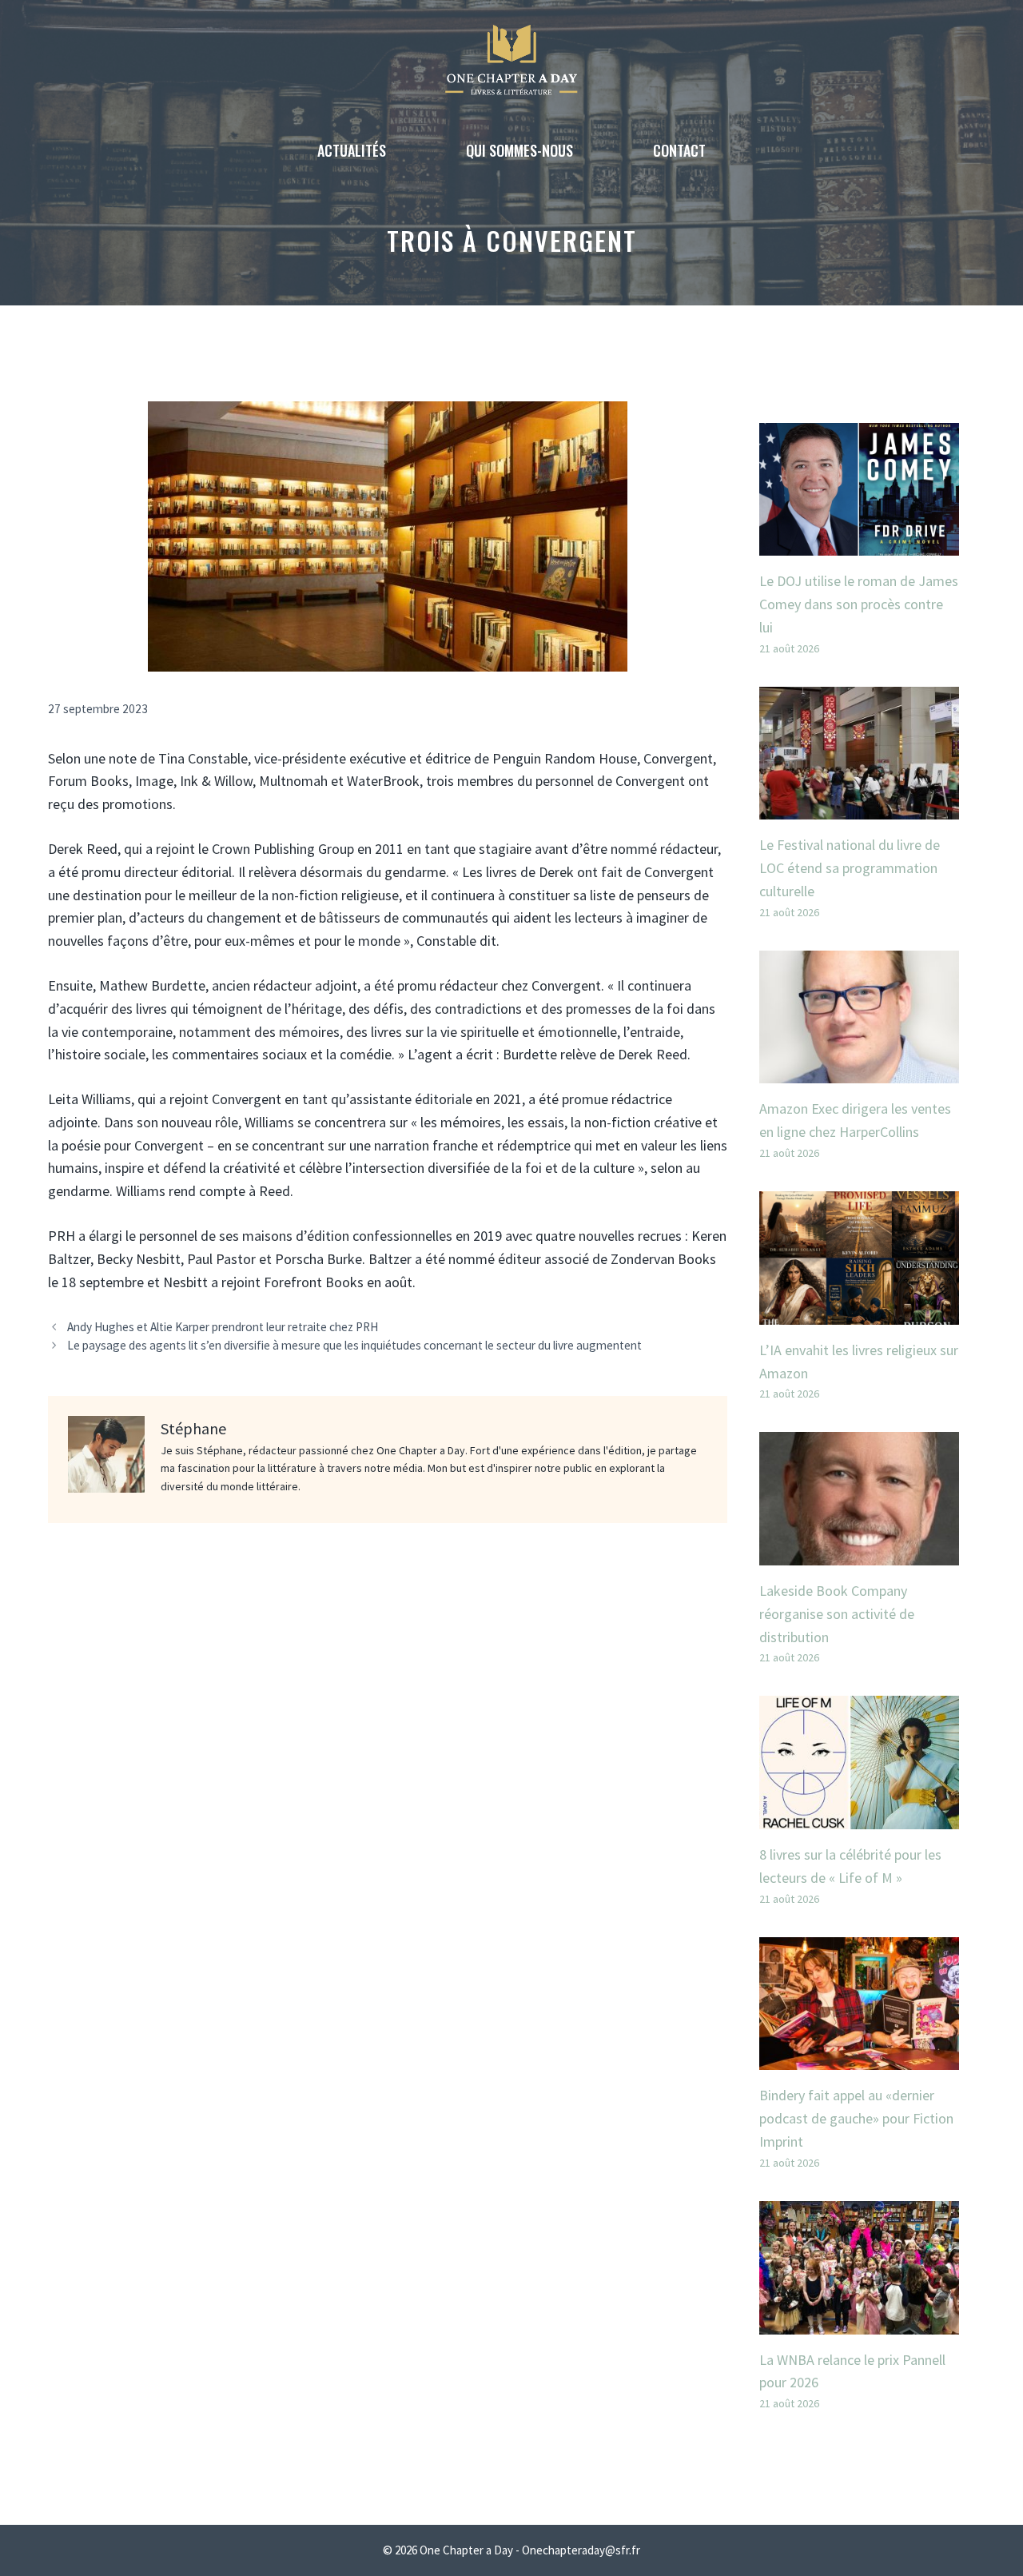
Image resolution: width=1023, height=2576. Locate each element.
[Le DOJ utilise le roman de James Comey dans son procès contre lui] (859, 543)
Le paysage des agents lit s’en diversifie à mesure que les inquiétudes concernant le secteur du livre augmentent (354, 1345)
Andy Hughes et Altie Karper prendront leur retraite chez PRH (223, 1327)
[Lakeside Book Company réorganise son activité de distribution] (859, 1553)
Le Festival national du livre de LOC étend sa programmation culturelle (850, 868)
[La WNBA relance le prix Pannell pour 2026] (859, 2322)
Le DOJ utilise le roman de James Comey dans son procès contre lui (859, 604)
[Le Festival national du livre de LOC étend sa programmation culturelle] (859, 808)
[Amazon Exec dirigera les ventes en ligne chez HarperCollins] (859, 1072)
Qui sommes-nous (519, 150)
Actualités (352, 150)
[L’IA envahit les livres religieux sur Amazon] (859, 1312)
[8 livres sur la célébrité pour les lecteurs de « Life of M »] (859, 1817)
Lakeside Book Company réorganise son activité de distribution (837, 1614)
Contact (679, 150)
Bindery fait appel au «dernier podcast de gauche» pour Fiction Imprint (856, 2118)
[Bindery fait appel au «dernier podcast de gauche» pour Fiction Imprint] (859, 2058)
